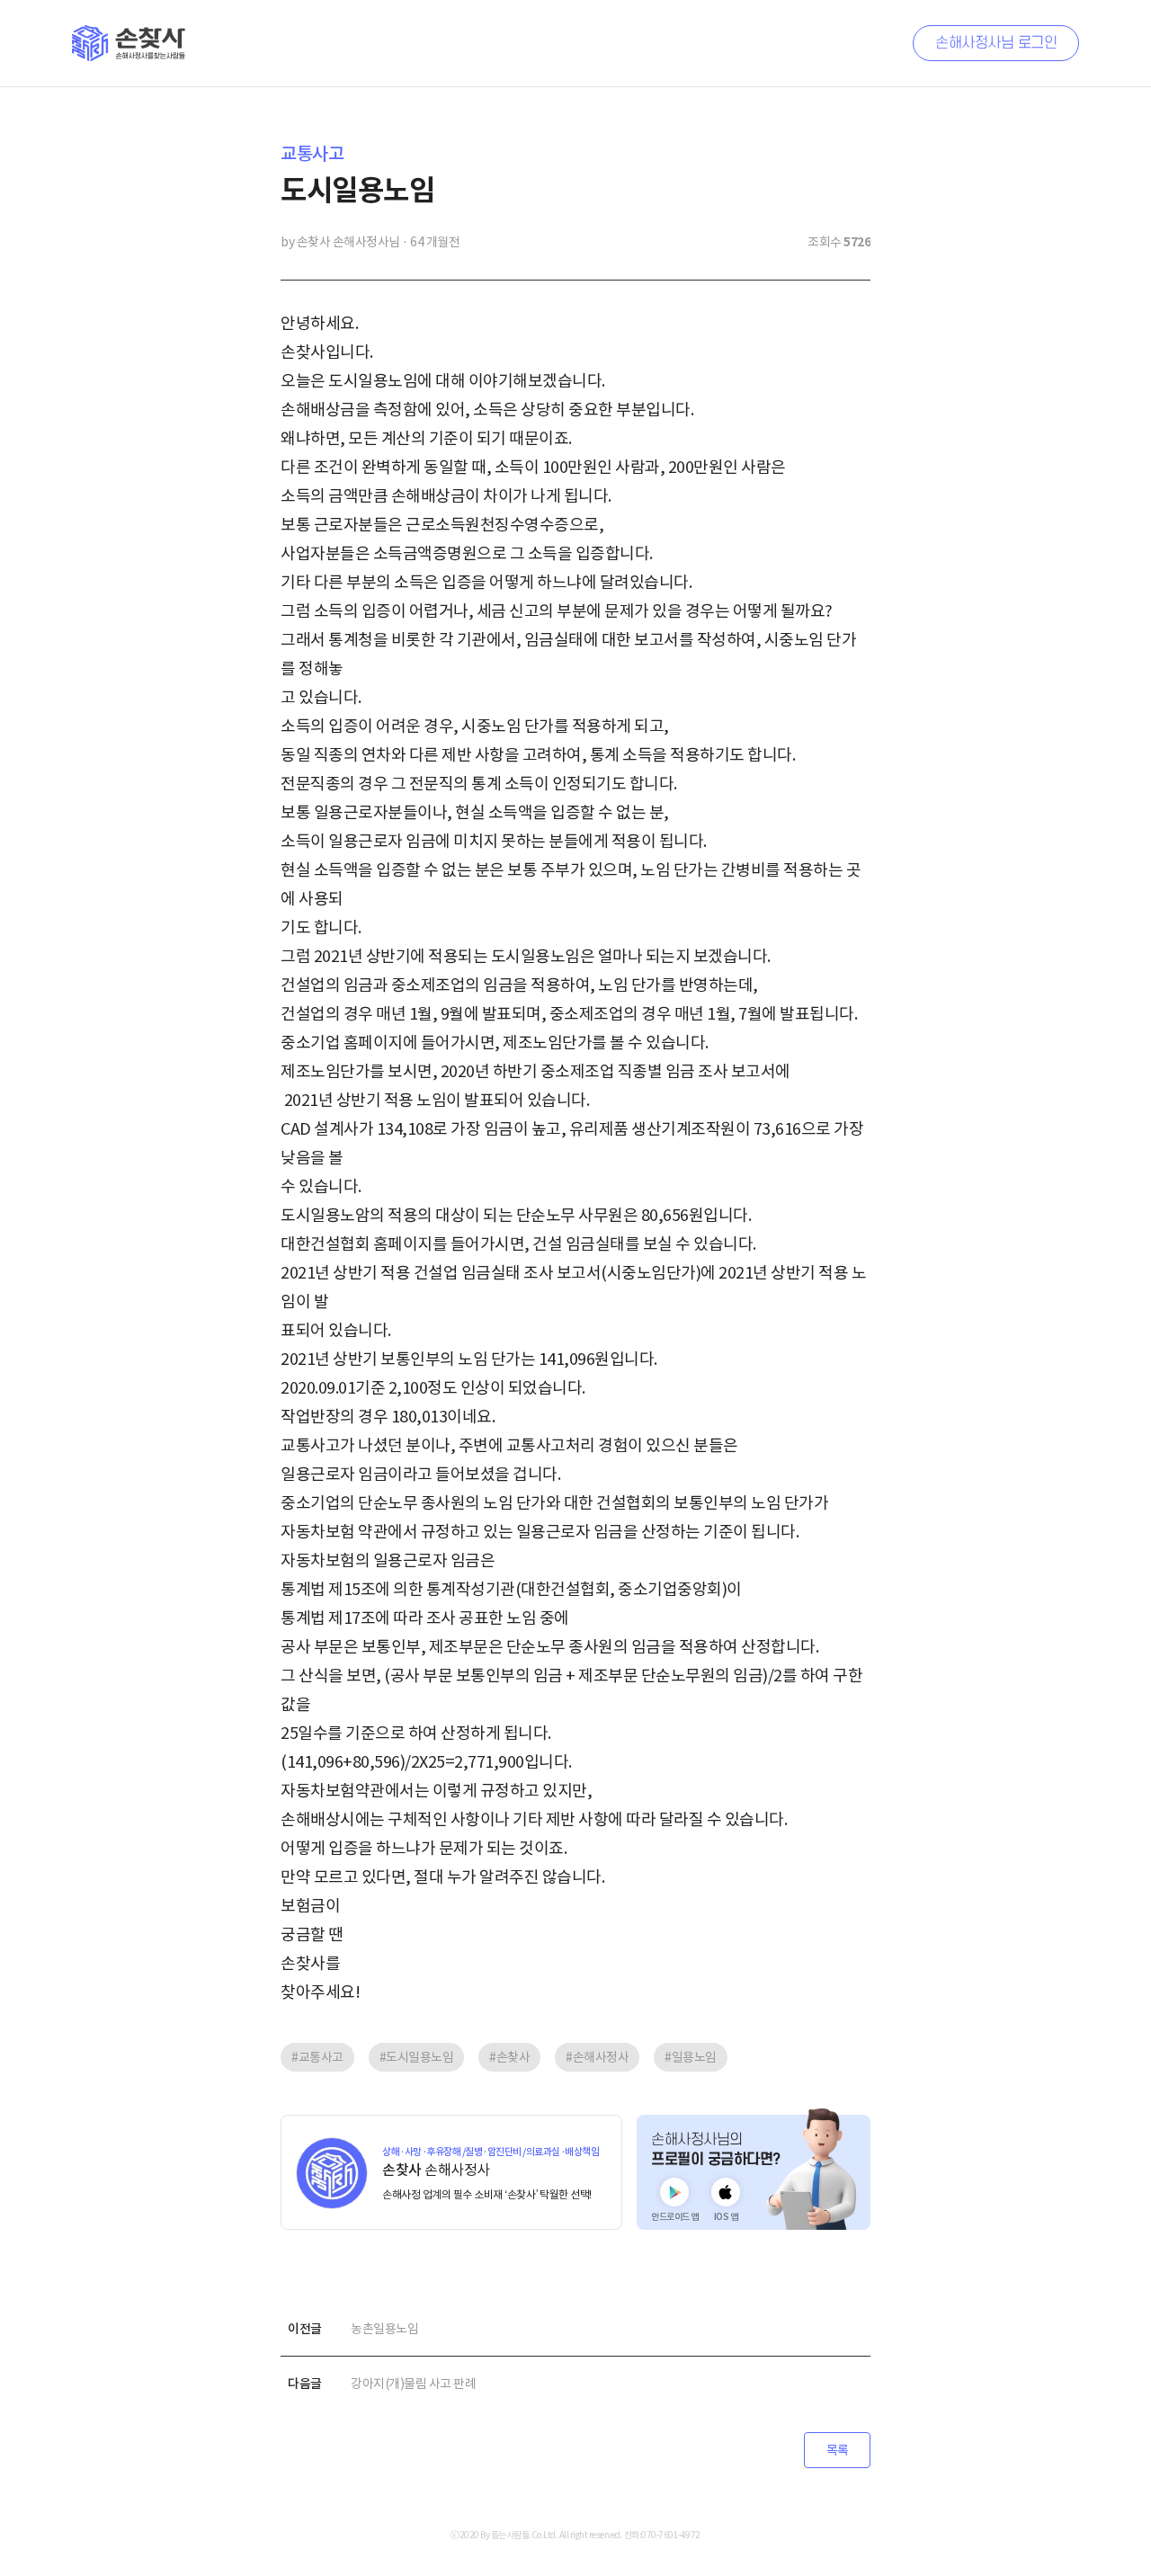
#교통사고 (317, 2057)
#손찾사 (509, 2057)
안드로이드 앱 (675, 2217)
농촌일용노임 (384, 2329)
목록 (838, 2450)
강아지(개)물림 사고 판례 (413, 2384)
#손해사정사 (597, 2057)
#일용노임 (691, 2057)
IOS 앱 (726, 2217)
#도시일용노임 (417, 2057)
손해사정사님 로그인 (996, 43)
